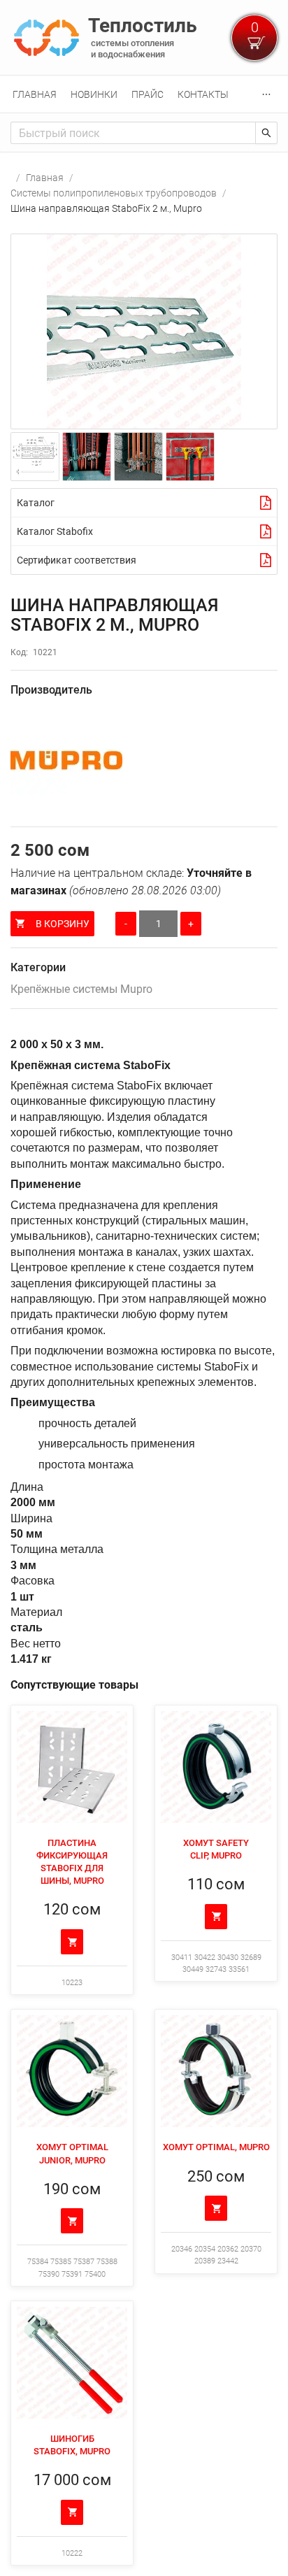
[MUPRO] (144, 760)
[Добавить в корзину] (72, 1942)
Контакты (203, 94)
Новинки (94, 94)
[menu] (144, 94)
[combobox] (133, 133)
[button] (144, 331)
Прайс (147, 94)
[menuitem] (35, 94)
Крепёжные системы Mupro (81, 989)
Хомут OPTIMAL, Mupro (216, 2147)
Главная (35, 94)
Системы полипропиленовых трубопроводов (114, 193)
